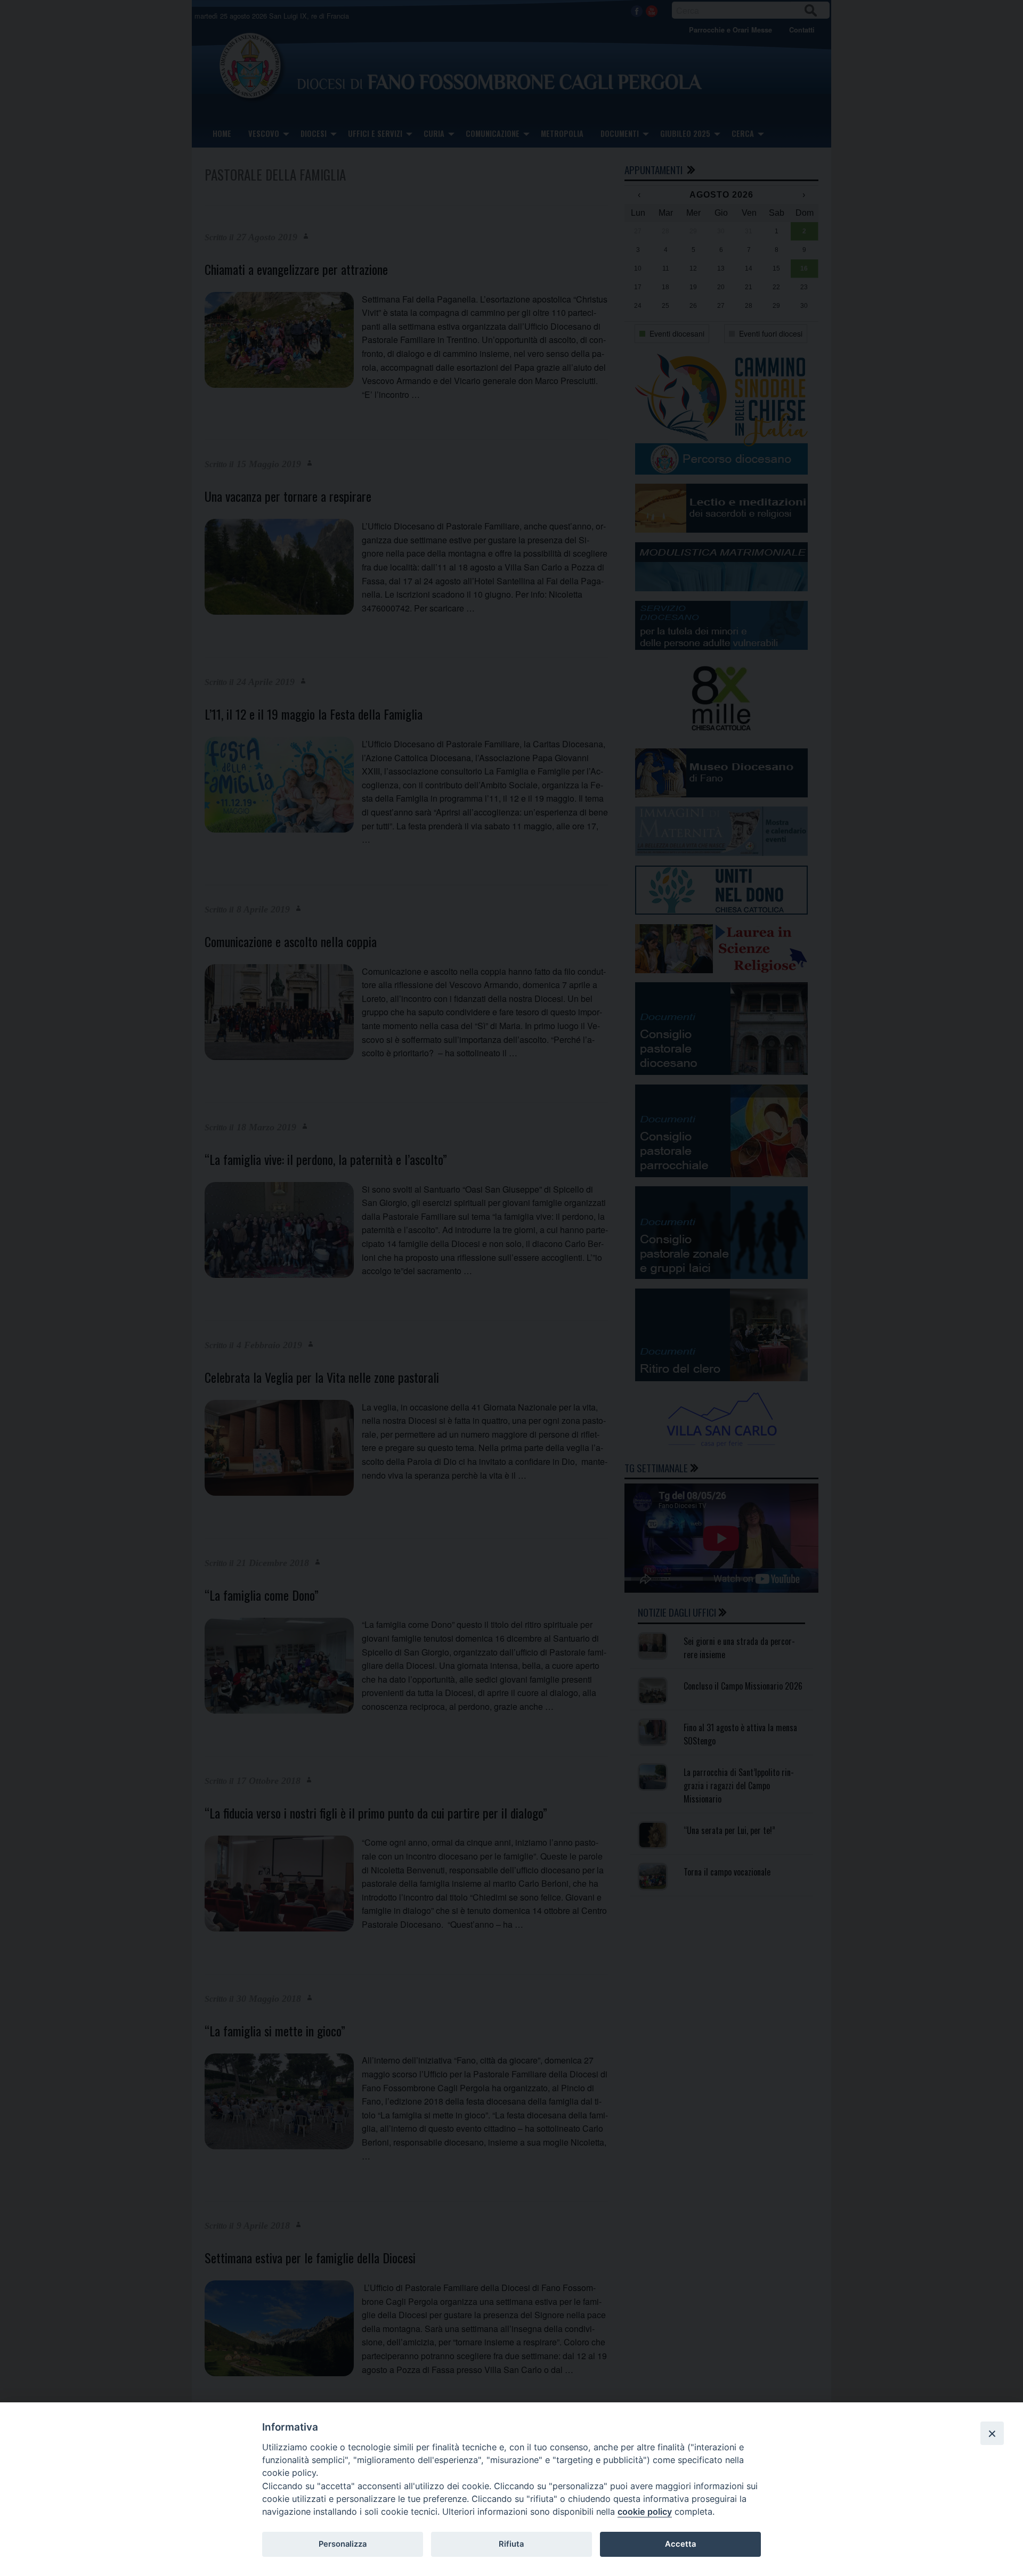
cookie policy (645, 2512)
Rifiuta (511, 2544)
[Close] (992, 2433)
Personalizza (343, 2544)
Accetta (680, 2544)
